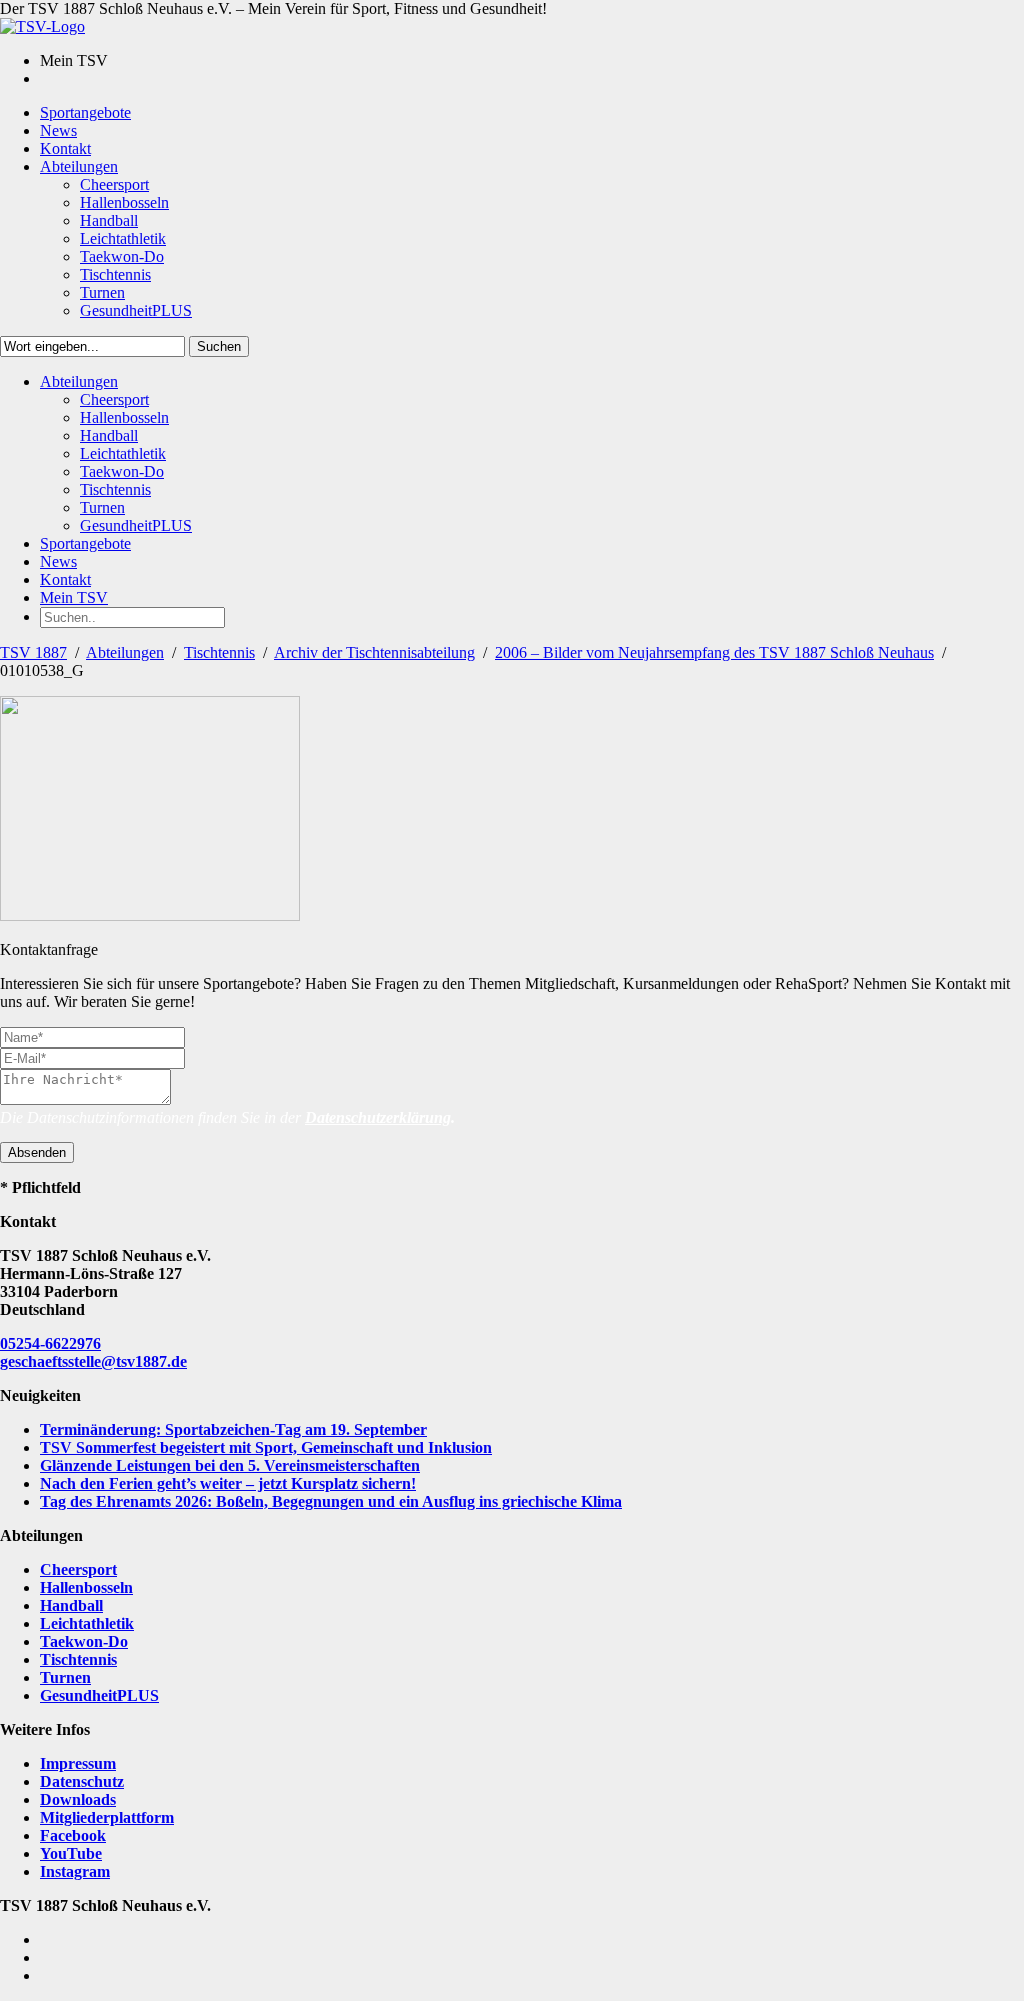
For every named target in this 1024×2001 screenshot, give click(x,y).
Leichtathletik (87, 1623)
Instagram (75, 1871)
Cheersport (78, 1569)
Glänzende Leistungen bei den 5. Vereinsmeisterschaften (230, 1465)
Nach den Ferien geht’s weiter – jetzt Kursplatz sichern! (228, 1483)
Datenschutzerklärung (378, 1117)
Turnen (65, 1677)
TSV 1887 (33, 652)
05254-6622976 (50, 1343)
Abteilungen (125, 652)
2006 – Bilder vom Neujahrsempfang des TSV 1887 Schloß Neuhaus (714, 652)
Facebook (73, 1835)
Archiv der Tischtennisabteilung (374, 652)
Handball (71, 1605)
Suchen (219, 346)
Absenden (37, 1152)
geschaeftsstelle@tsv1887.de (93, 1361)
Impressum (78, 1763)
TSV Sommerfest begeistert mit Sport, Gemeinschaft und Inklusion (266, 1447)
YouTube (71, 1853)
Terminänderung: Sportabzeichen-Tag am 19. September (233, 1429)
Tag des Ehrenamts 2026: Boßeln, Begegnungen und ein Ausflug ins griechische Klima (331, 1501)
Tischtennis (219, 652)
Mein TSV (74, 597)
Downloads (78, 1799)
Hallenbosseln (86, 1587)
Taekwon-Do (84, 1641)
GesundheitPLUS (99, 1695)
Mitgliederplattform (107, 1817)
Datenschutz (82, 1781)
